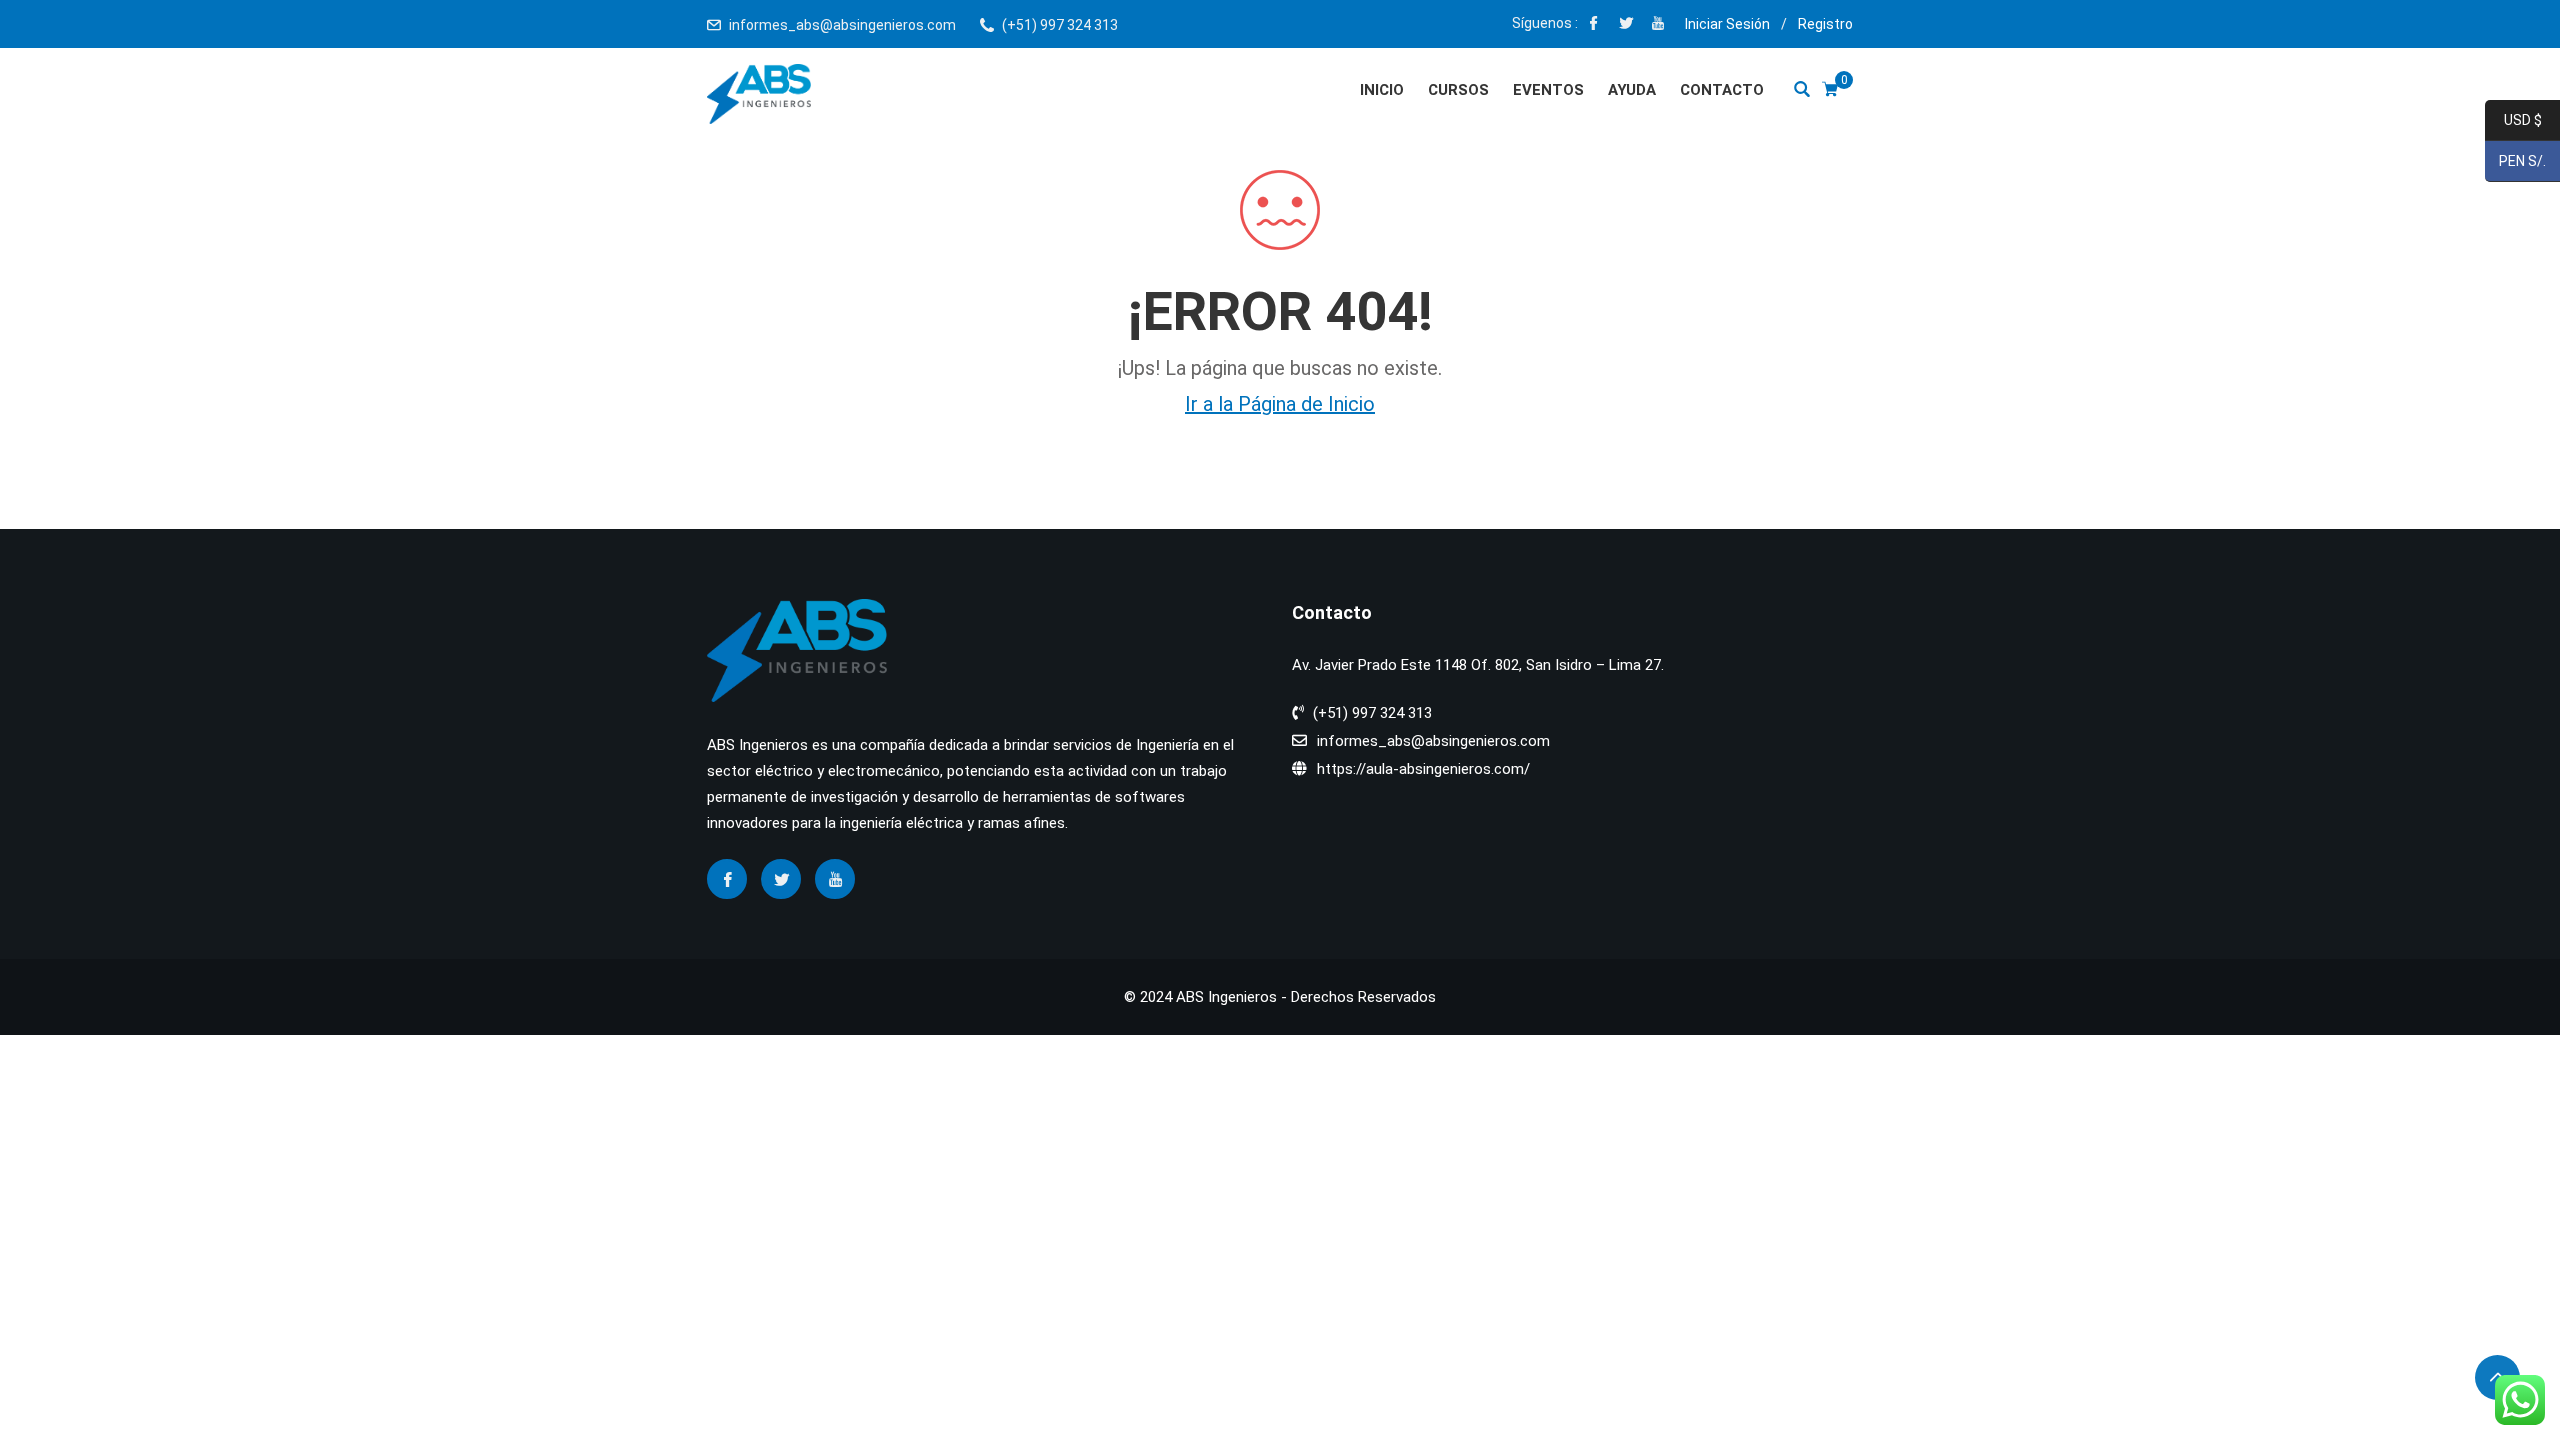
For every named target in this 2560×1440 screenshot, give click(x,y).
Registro (1825, 24)
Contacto (1722, 90)
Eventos (1548, 90)
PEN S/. (2515, 162)
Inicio (1382, 90)
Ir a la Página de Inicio (1280, 404)
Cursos (1458, 90)
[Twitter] (1626, 25)
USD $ (2513, 121)
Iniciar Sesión (1727, 24)
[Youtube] (1658, 25)
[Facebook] (1594, 25)
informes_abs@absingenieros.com (842, 25)
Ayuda (1632, 90)
